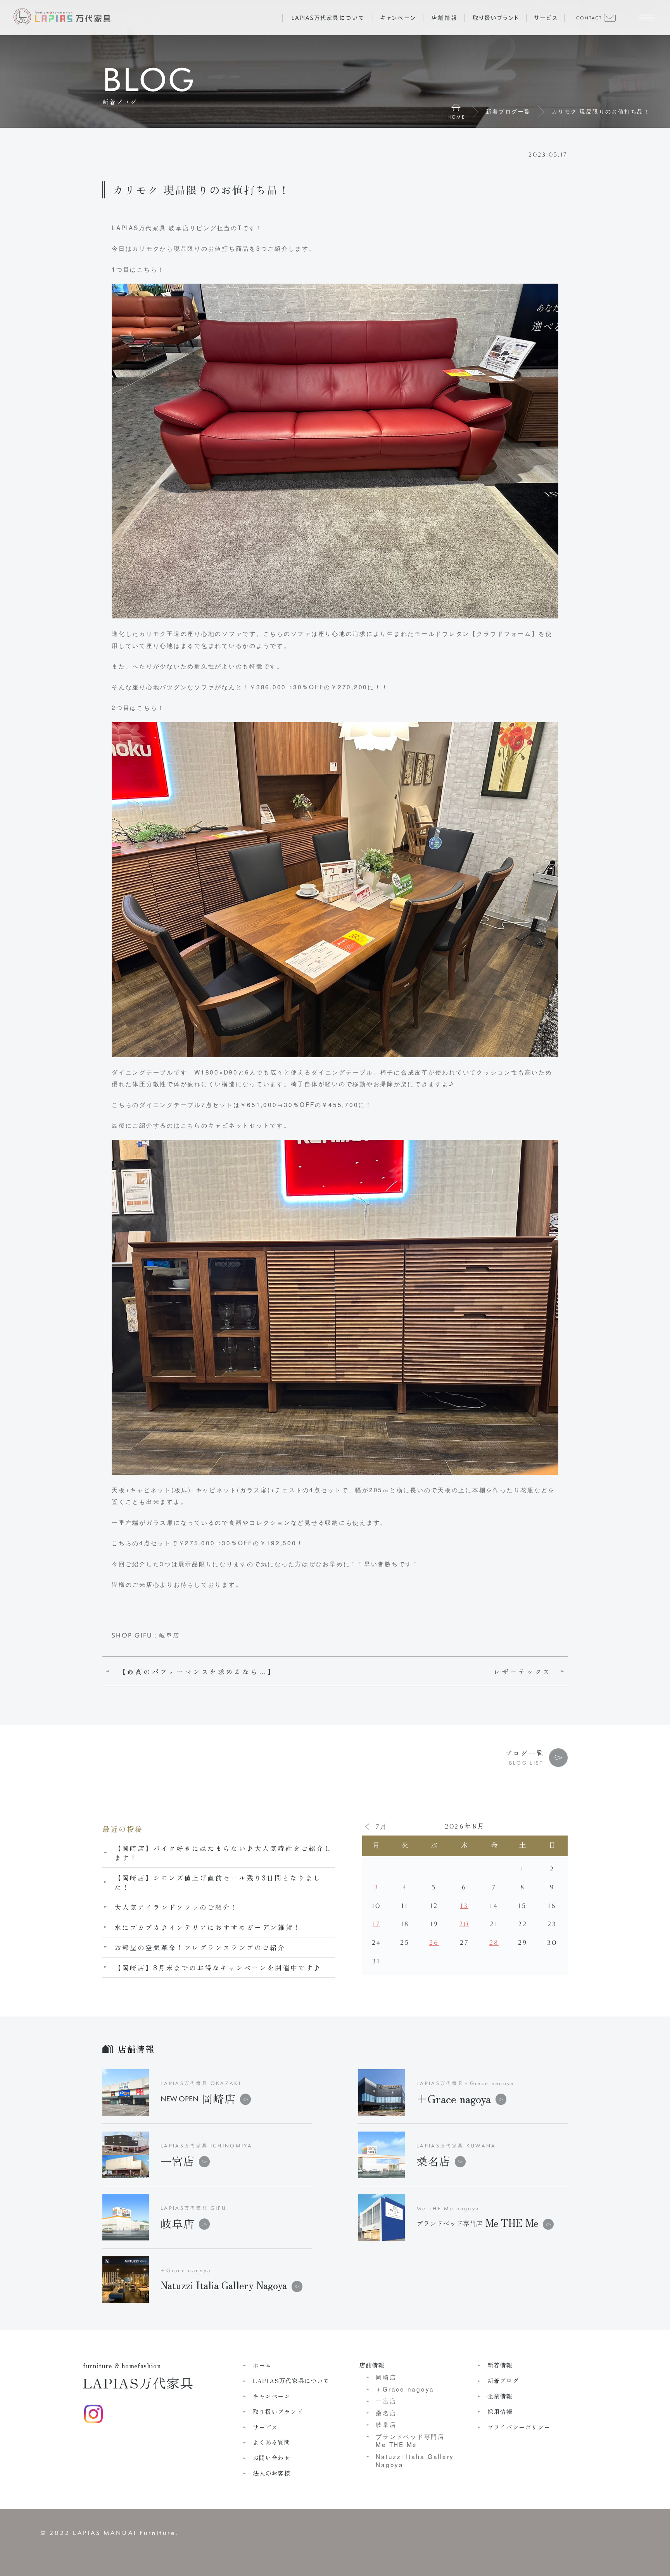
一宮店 (177, 2161)
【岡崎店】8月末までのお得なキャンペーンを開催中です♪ (218, 1967)
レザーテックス (522, 1672)
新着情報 (500, 2365)
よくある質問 (272, 2442)
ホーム (262, 2365)
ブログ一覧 (525, 1753)
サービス (265, 2427)
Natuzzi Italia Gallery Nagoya (415, 2461)
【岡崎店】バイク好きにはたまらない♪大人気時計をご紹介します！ (223, 1853)
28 (494, 1943)
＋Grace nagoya (454, 2098)
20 (464, 1924)
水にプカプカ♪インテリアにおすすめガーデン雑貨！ (208, 1927)
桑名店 (433, 2161)
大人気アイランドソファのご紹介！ (177, 1907)
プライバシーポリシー (519, 2427)
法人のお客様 (272, 2473)
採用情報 (500, 2412)
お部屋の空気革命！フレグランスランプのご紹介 (200, 1947)
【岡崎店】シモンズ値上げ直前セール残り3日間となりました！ (218, 1882)
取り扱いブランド (278, 2412)
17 (376, 1924)
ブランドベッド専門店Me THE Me (410, 2440)
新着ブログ (503, 2381)
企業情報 (500, 2396)
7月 (382, 1827)
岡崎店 (198, 2098)
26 (434, 1943)
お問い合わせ (272, 2458)
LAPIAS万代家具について (291, 2381)
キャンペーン (272, 2396)
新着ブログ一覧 (508, 111)
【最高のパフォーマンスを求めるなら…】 (197, 1672)
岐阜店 (169, 1635)
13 (464, 1906)
